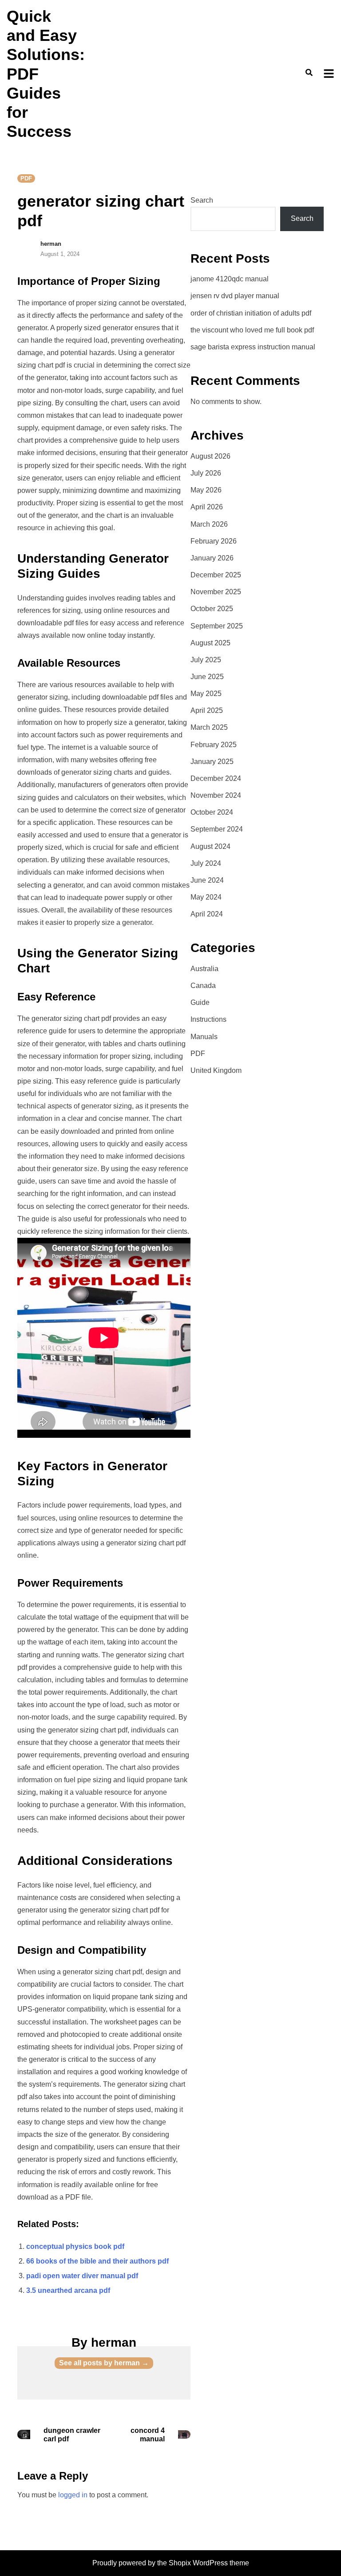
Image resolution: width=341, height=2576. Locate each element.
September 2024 (217, 829)
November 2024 (216, 795)
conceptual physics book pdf (75, 2246)
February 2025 (214, 745)
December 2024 (216, 778)
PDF (26, 178)
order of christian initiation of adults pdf (251, 313)
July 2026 (206, 473)
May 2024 (206, 897)
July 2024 (206, 863)
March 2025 (209, 727)
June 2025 (207, 677)
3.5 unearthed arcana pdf (68, 2290)
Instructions (208, 1019)
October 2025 (212, 609)
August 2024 (210, 846)
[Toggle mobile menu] (329, 74)
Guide (200, 1002)
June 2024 (207, 880)
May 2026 (206, 490)
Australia (204, 969)
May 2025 (206, 694)
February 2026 (214, 541)
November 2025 (216, 592)
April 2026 (207, 507)
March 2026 (209, 524)
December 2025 (216, 575)
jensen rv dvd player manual (235, 296)
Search (202, 200)
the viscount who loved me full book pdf (252, 330)
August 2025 (210, 643)
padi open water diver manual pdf (82, 2276)
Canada (203, 986)
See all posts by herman (104, 2363)
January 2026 (212, 558)
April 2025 (207, 710)
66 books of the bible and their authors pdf (97, 2261)
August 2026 (210, 456)
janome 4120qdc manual (230, 279)
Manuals (204, 1037)
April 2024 (207, 914)
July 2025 (206, 660)
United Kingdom (216, 1070)
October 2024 (212, 812)
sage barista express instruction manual (253, 347)
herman (51, 244)
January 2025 (212, 762)
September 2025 (217, 626)
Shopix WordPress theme (209, 2563)
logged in (73, 2495)
